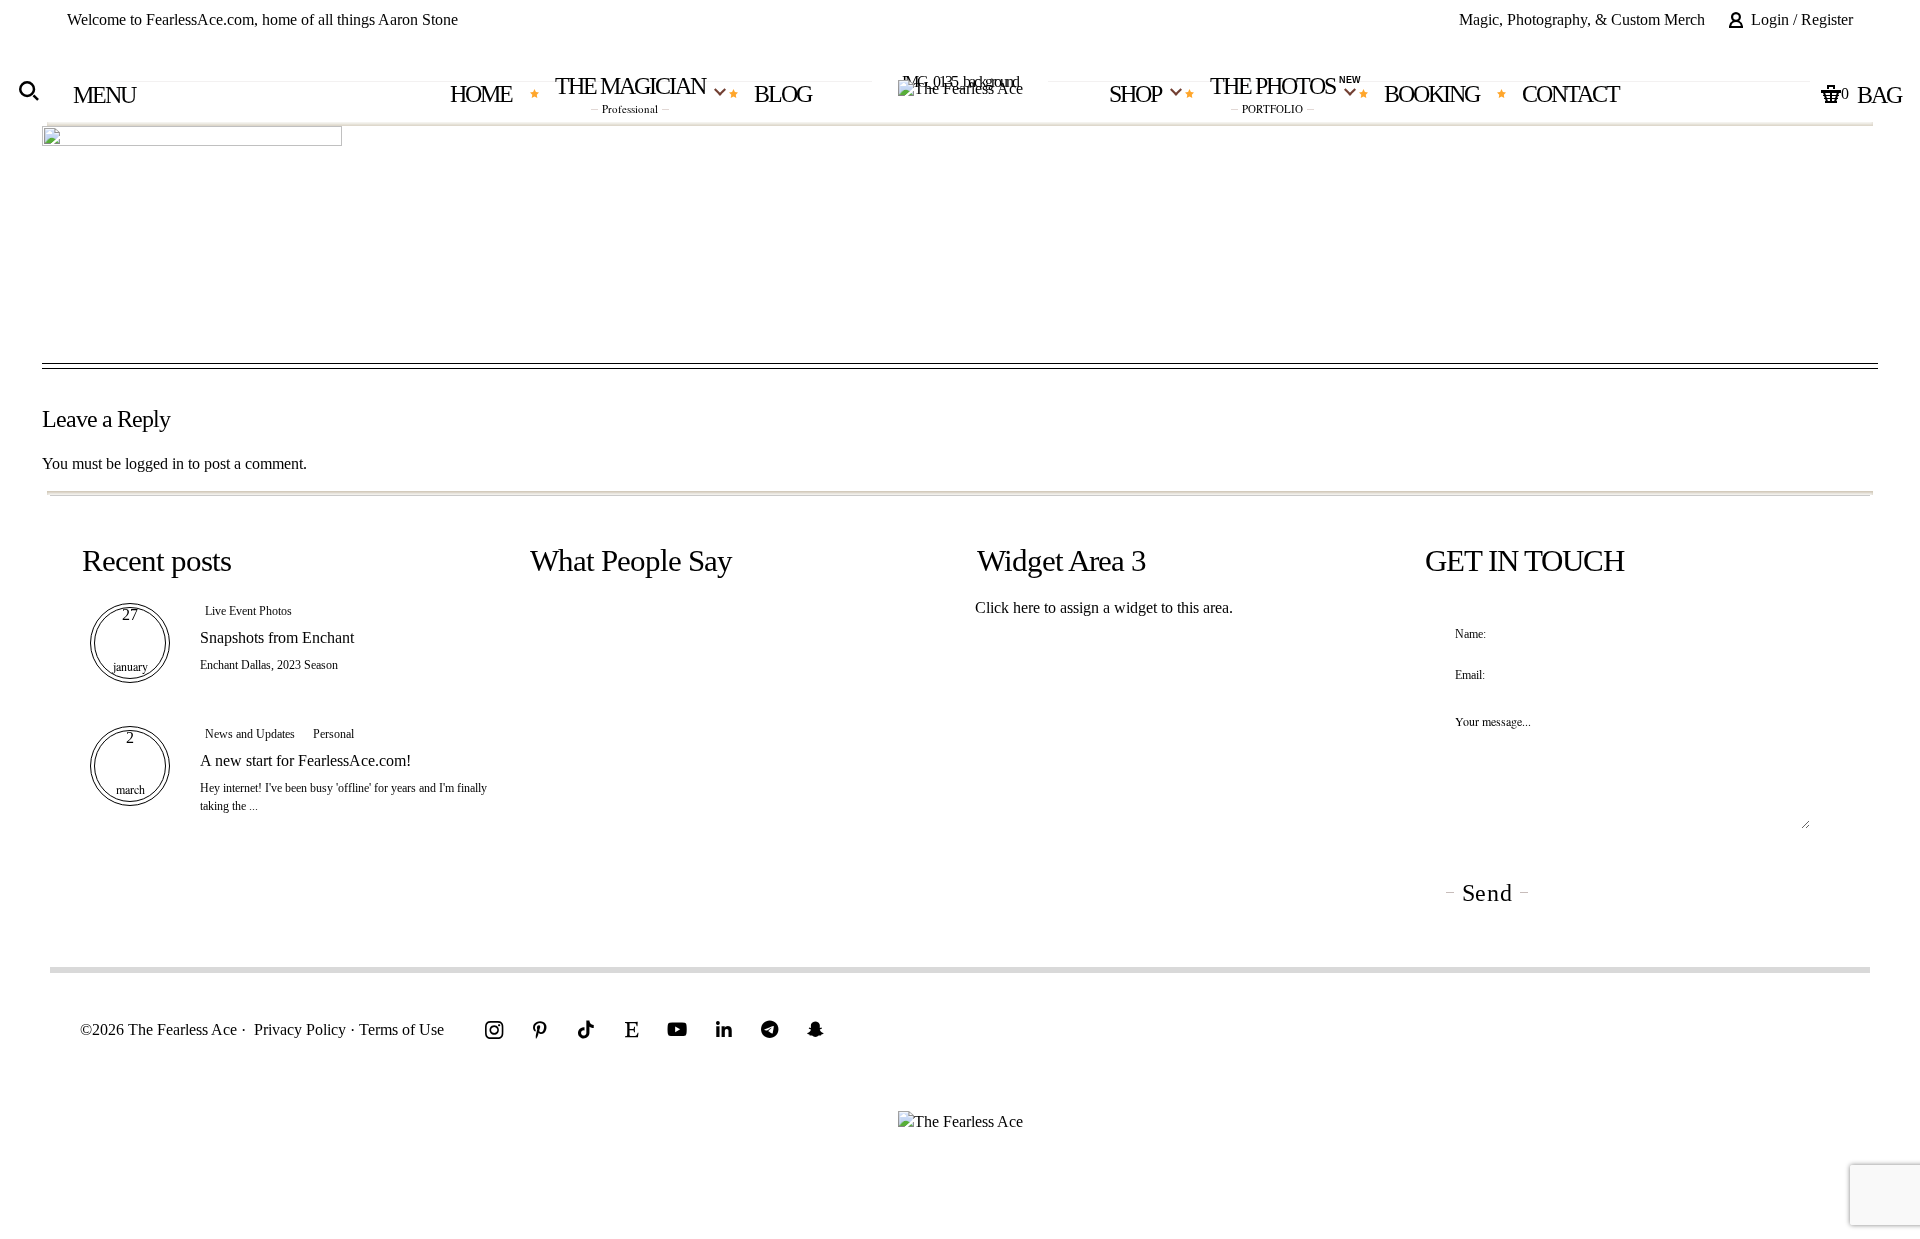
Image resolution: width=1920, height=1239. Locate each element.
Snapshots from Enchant (277, 637)
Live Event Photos (248, 611)
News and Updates (250, 734)
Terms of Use (401, 1029)
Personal (333, 734)
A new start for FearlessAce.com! (305, 760)
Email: (1470, 675)
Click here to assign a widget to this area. (1104, 607)
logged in (154, 463)
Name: (1470, 634)
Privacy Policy (300, 1029)
